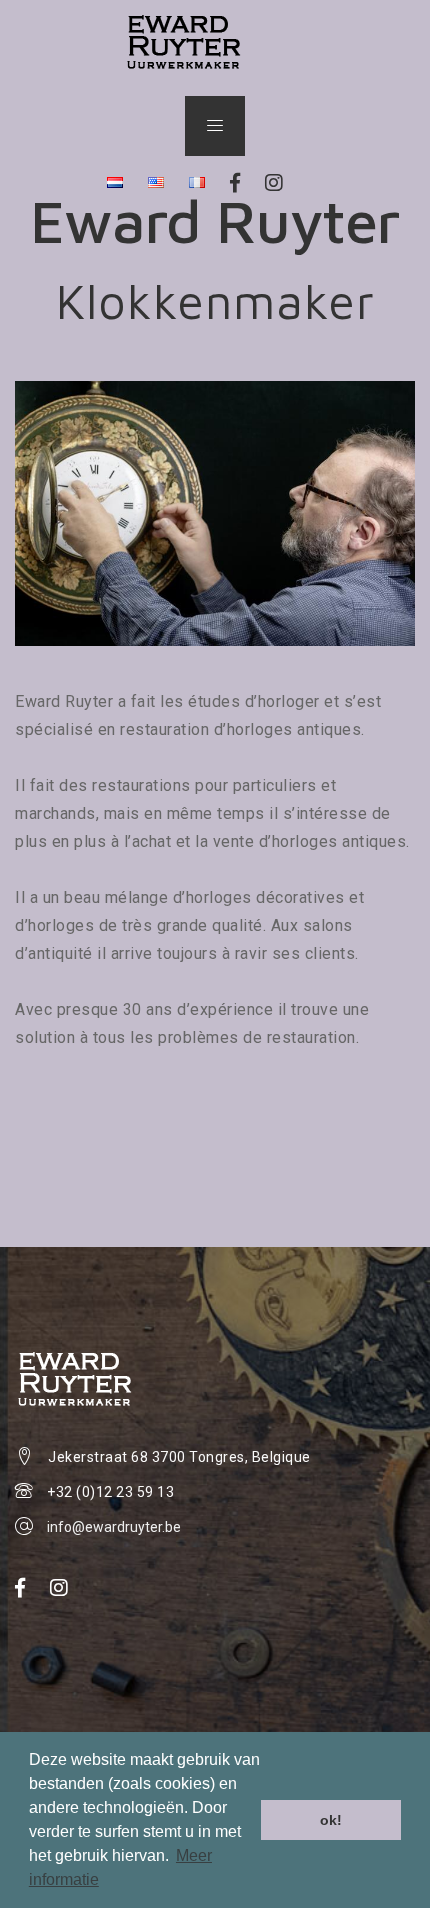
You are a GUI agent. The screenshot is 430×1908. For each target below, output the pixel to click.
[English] (156, 183)
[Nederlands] (115, 183)
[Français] (197, 183)
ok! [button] (331, 1820)
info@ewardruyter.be (114, 1527)
